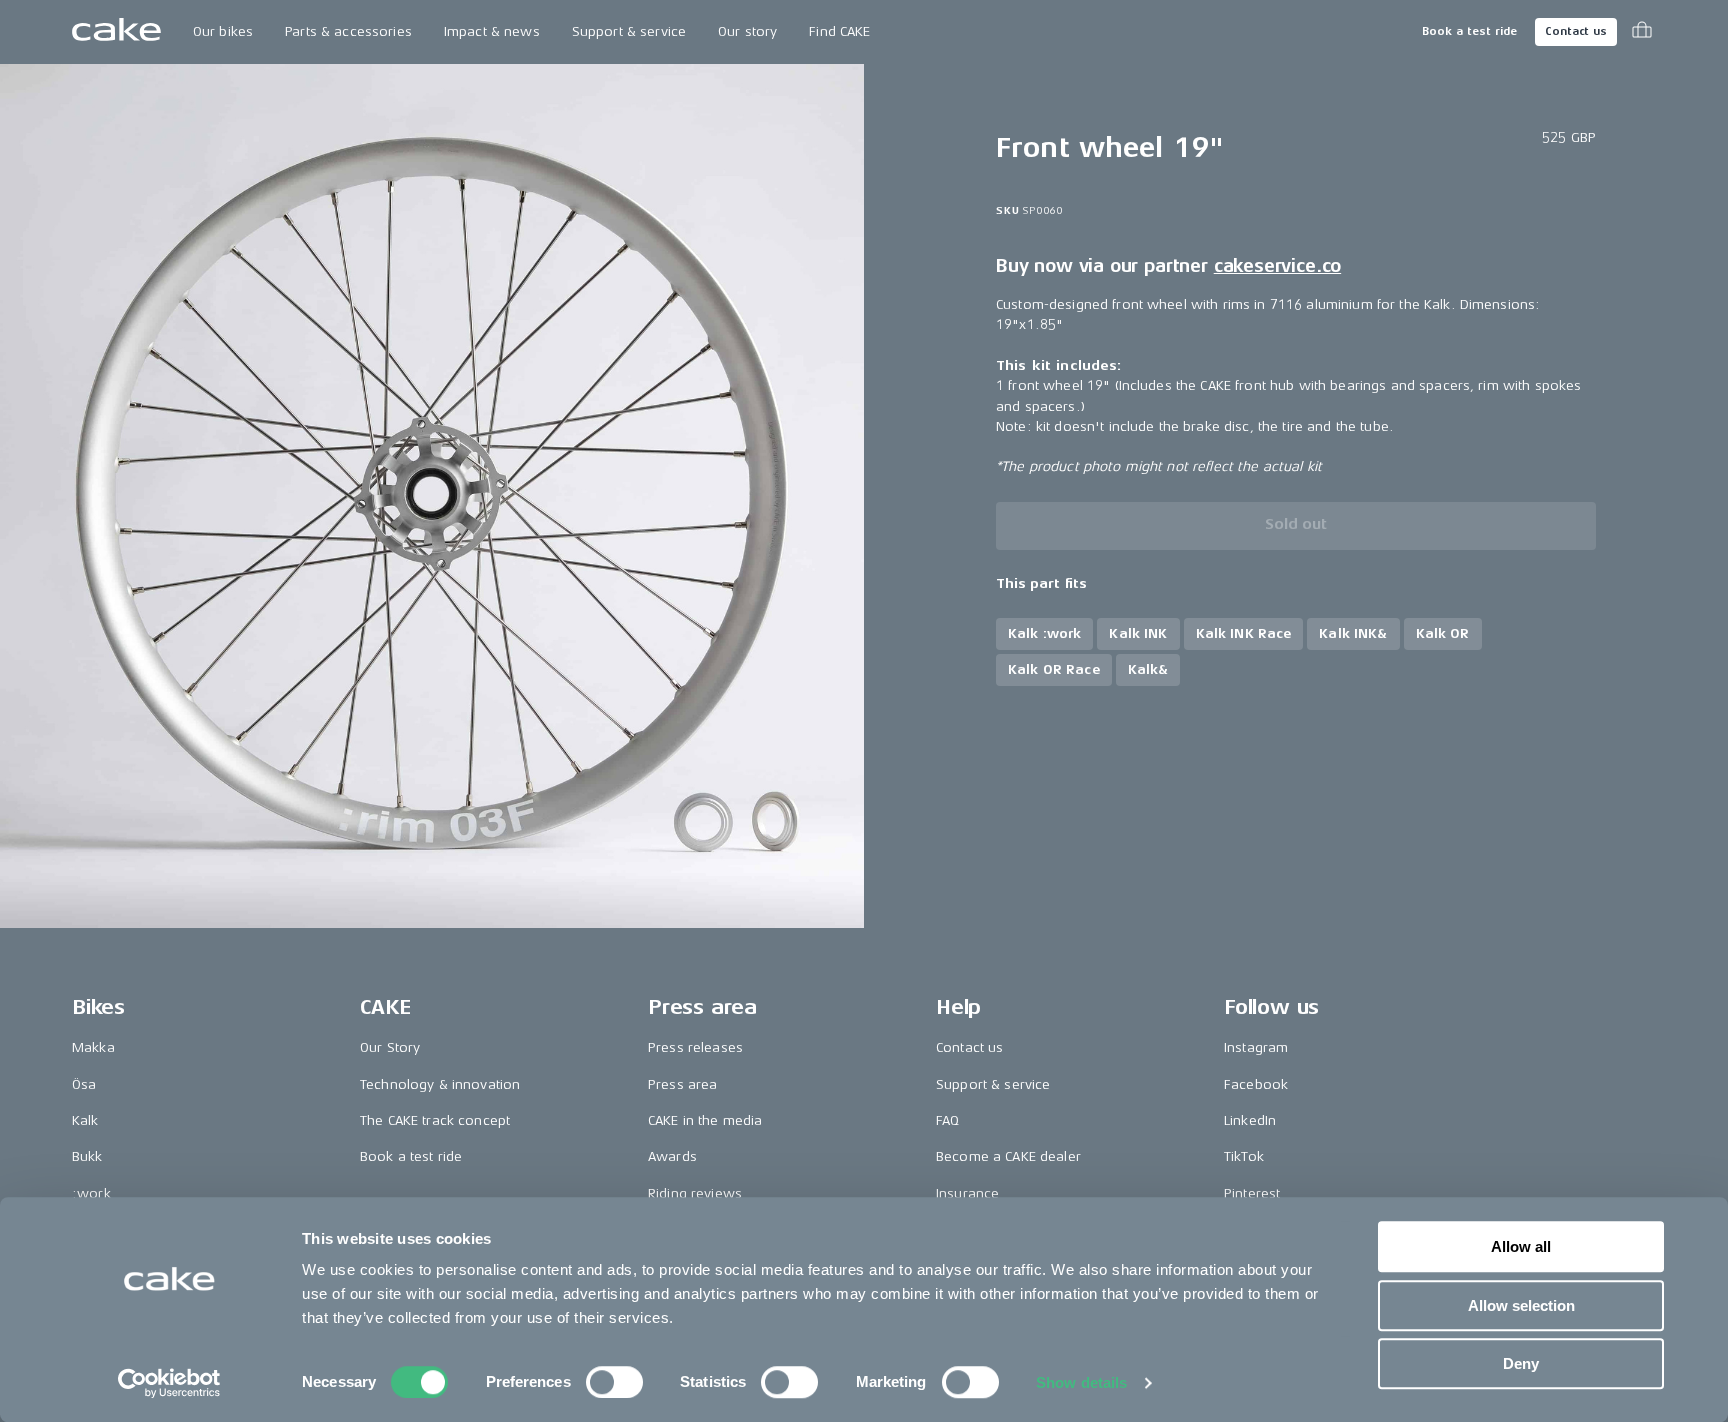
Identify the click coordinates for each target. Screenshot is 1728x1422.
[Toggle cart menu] (1642, 32)
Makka (93, 1047)
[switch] (614, 1382)
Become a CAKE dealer (1008, 1156)
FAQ (947, 1120)
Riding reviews (695, 1193)
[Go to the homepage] (116, 32)
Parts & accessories (348, 31)
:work (91, 1193)
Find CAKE (839, 31)
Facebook (1256, 1084)
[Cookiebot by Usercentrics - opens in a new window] (169, 1383)
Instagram (1256, 1047)
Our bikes (223, 31)
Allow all (1521, 1246)
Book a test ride (1469, 31)
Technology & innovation (440, 1084)
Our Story (390, 1047)
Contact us (1576, 31)
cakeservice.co (1277, 266)
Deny (1521, 1363)
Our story (747, 31)
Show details (1081, 1382)
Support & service (629, 31)
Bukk (87, 1156)
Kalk (85, 1120)
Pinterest (1252, 1193)
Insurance (967, 1193)
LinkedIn (1250, 1120)
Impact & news (492, 31)
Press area (682, 1084)
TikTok (1244, 1156)
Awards (672, 1156)
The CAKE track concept (435, 1120)
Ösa (84, 1084)
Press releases (695, 1047)
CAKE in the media (705, 1120)
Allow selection (1521, 1305)
